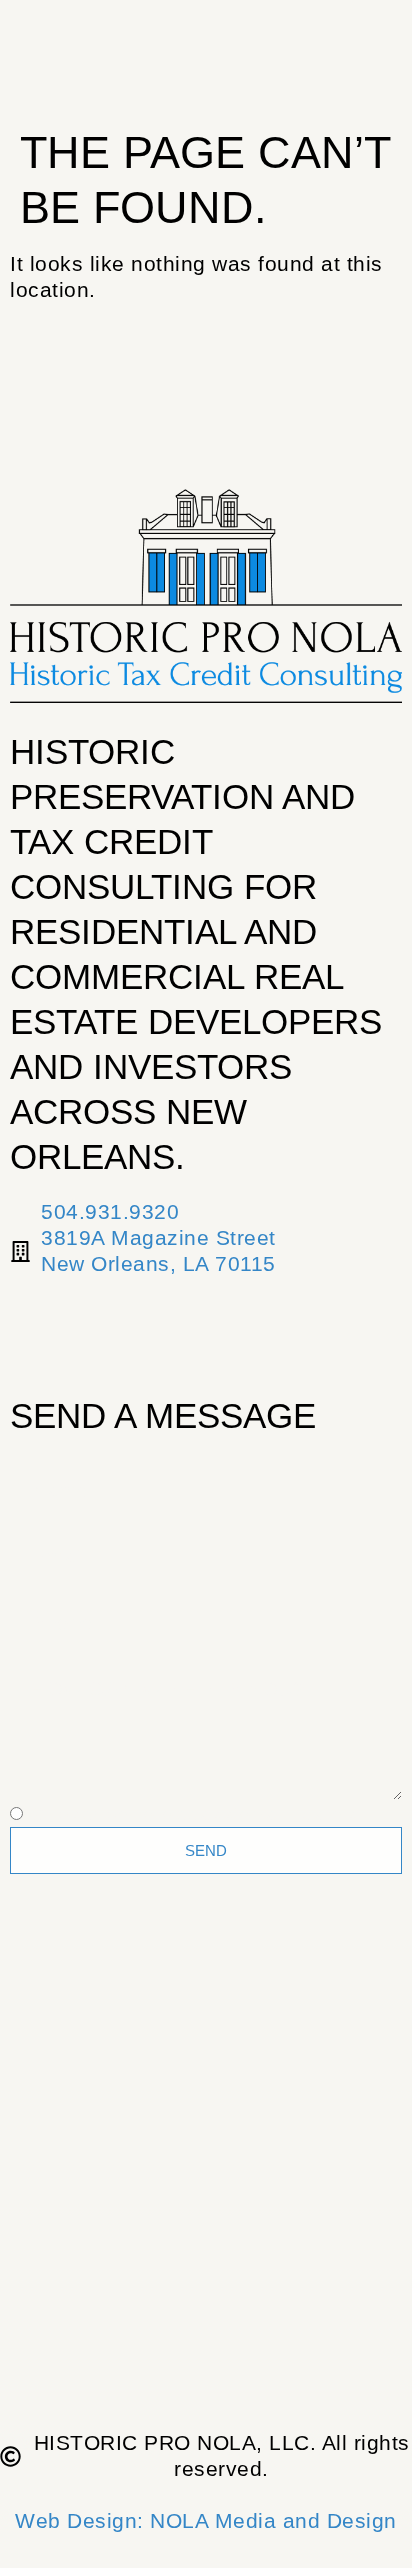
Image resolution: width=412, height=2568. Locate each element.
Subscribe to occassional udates (193, 1814)
